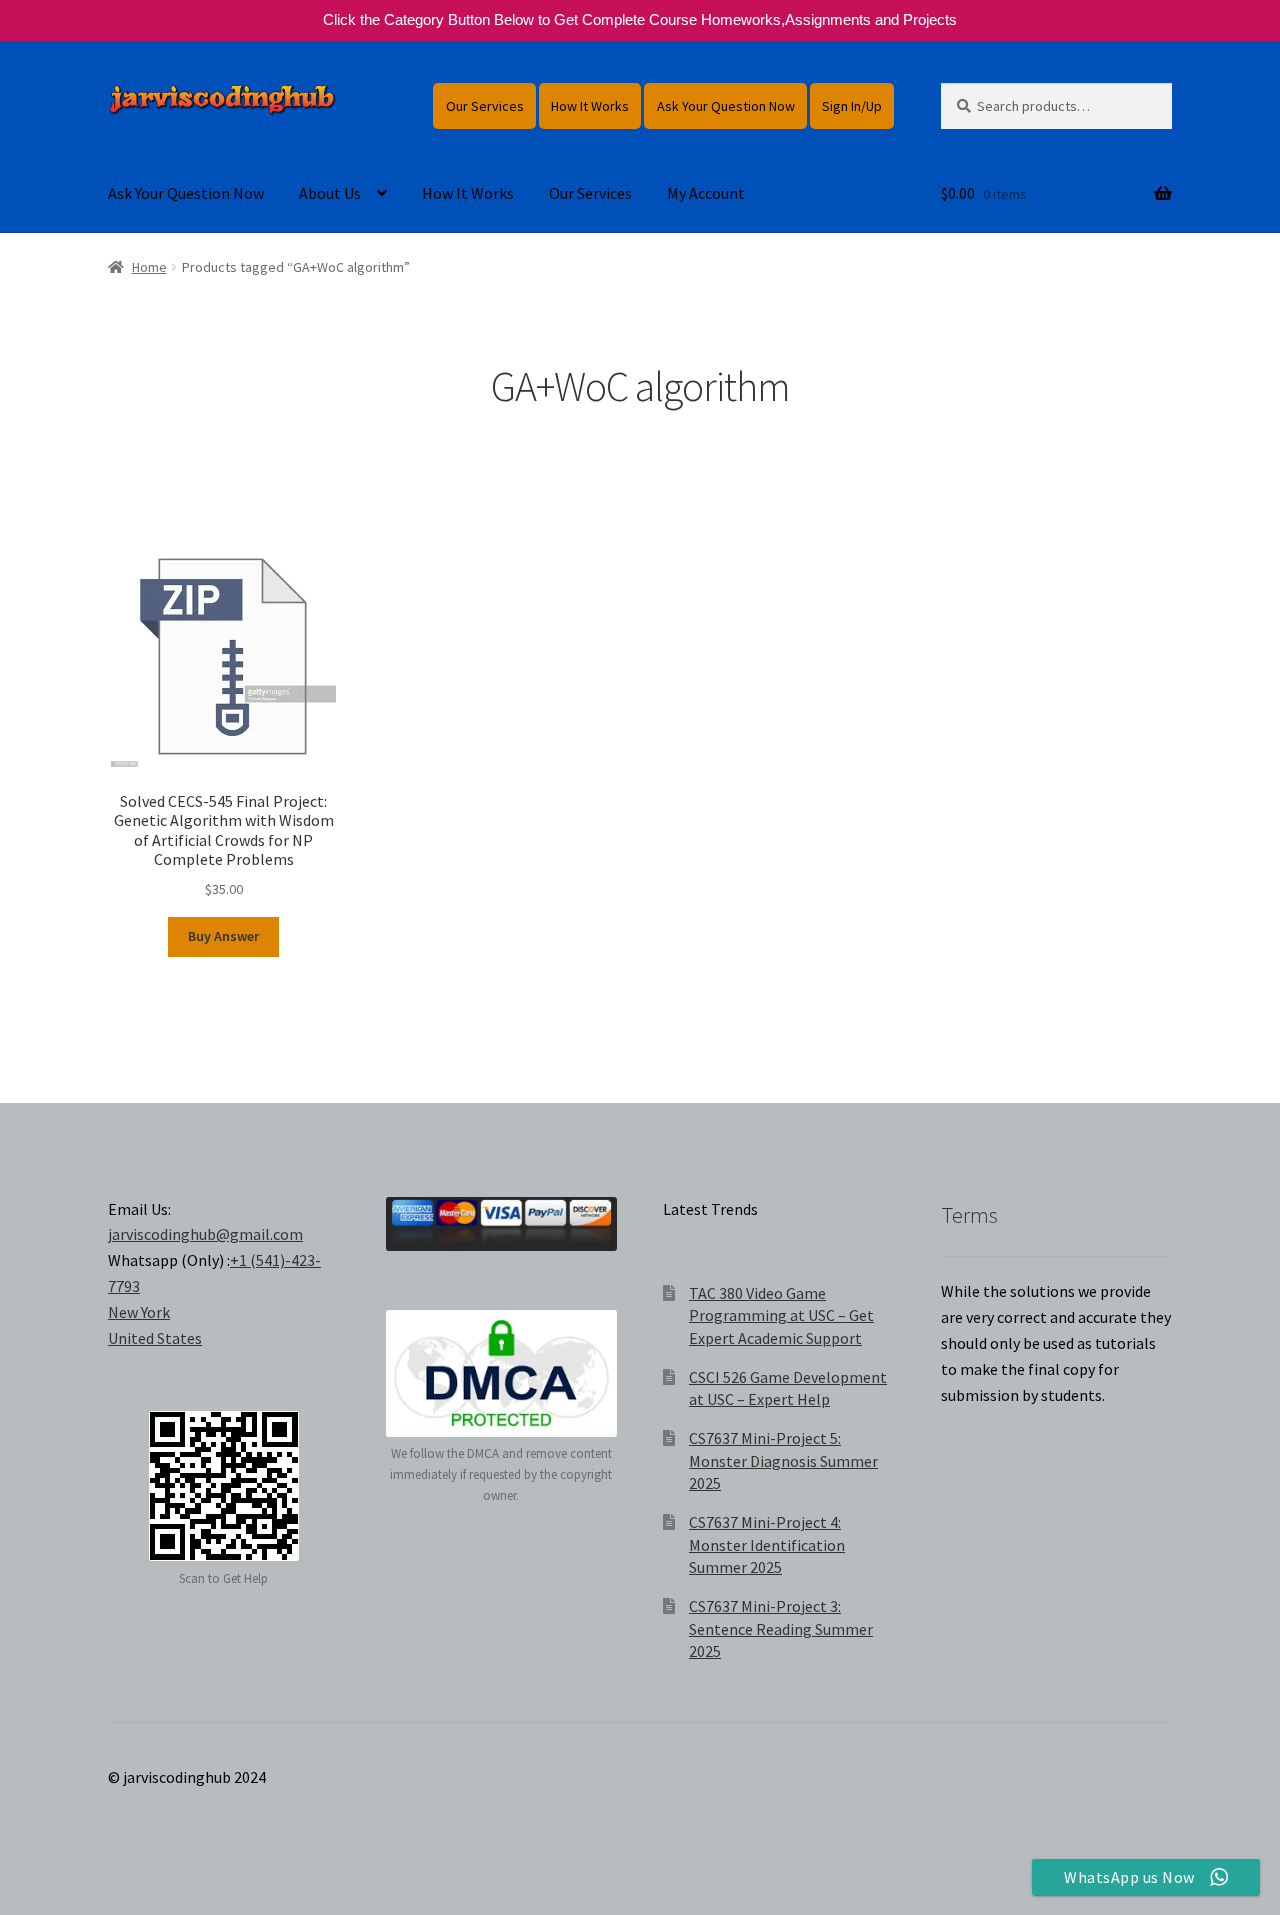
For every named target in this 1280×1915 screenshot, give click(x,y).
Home (149, 267)
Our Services (485, 106)
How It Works (590, 106)
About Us (330, 193)
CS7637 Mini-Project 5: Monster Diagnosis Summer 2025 (783, 1460)
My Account (706, 193)
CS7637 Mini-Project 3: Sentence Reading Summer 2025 (781, 1628)
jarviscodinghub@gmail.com (205, 1234)
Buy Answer (223, 936)
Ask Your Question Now (726, 106)
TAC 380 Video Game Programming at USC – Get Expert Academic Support (781, 1315)
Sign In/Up (852, 106)
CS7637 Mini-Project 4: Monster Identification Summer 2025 (767, 1544)
